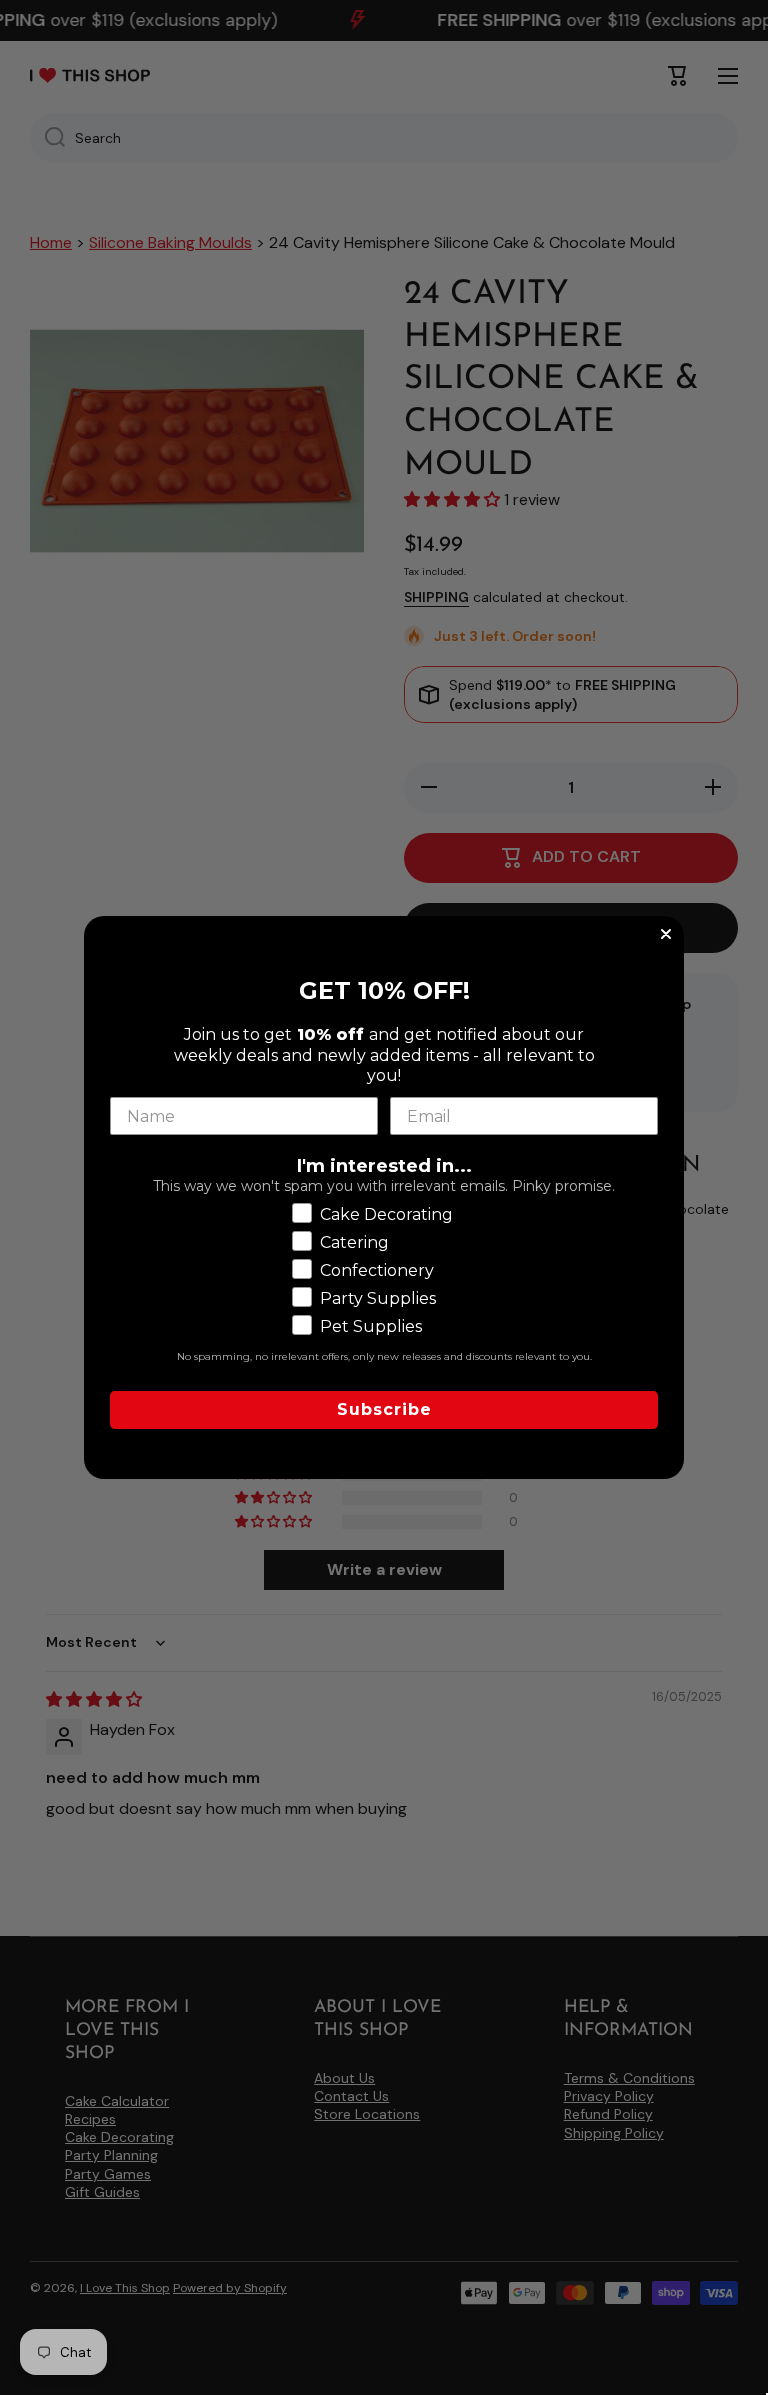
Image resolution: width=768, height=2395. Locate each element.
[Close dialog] (666, 934)
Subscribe (384, 1409)
